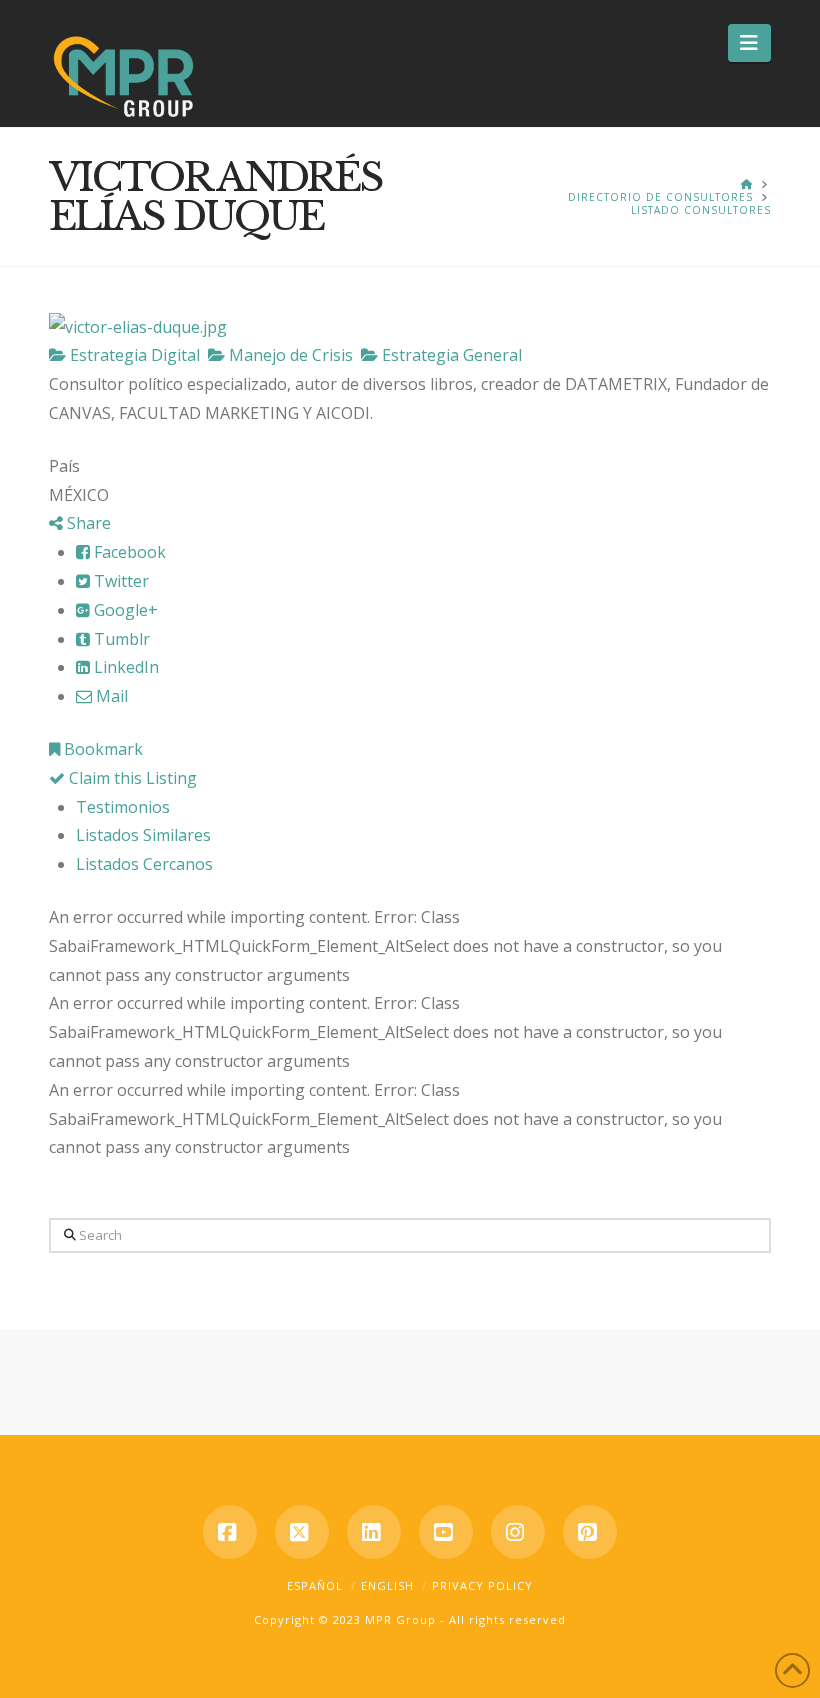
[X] (302, 1532)
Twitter (119, 581)
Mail (110, 696)
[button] (749, 43)
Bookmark (101, 749)
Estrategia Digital (133, 355)
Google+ (124, 610)
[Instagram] (518, 1532)
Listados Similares (143, 835)
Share (87, 523)
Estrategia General (450, 355)
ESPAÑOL (315, 1585)
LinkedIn (124, 667)
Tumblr (120, 639)
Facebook (128, 552)
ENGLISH (387, 1585)
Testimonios (123, 807)
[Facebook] (230, 1532)
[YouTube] (446, 1532)
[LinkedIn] (374, 1532)
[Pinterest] (590, 1532)
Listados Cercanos (144, 864)
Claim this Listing (131, 778)
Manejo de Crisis (289, 355)
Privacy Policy (482, 1585)
